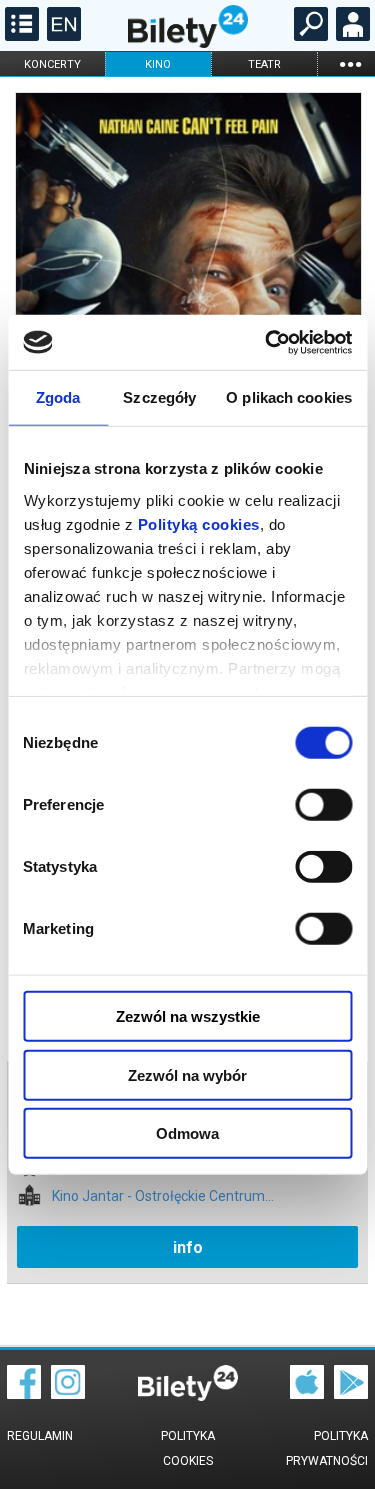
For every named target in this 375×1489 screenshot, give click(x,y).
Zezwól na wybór (187, 1074)
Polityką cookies (198, 523)
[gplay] (351, 1394)
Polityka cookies (188, 1448)
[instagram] (68, 1394)
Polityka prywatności (327, 1448)
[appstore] (307, 1394)
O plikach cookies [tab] (289, 397)
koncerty (52, 64)
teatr (264, 64)
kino (158, 64)
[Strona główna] (188, 43)
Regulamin (40, 1436)
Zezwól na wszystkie (188, 1016)
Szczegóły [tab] (159, 397)
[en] (61, 36)
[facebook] (24, 1394)
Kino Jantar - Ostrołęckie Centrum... (163, 1196)
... (350, 63)
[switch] (323, 805)
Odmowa (187, 1133)
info (188, 1247)
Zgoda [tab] (58, 397)
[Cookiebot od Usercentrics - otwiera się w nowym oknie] (267, 342)
